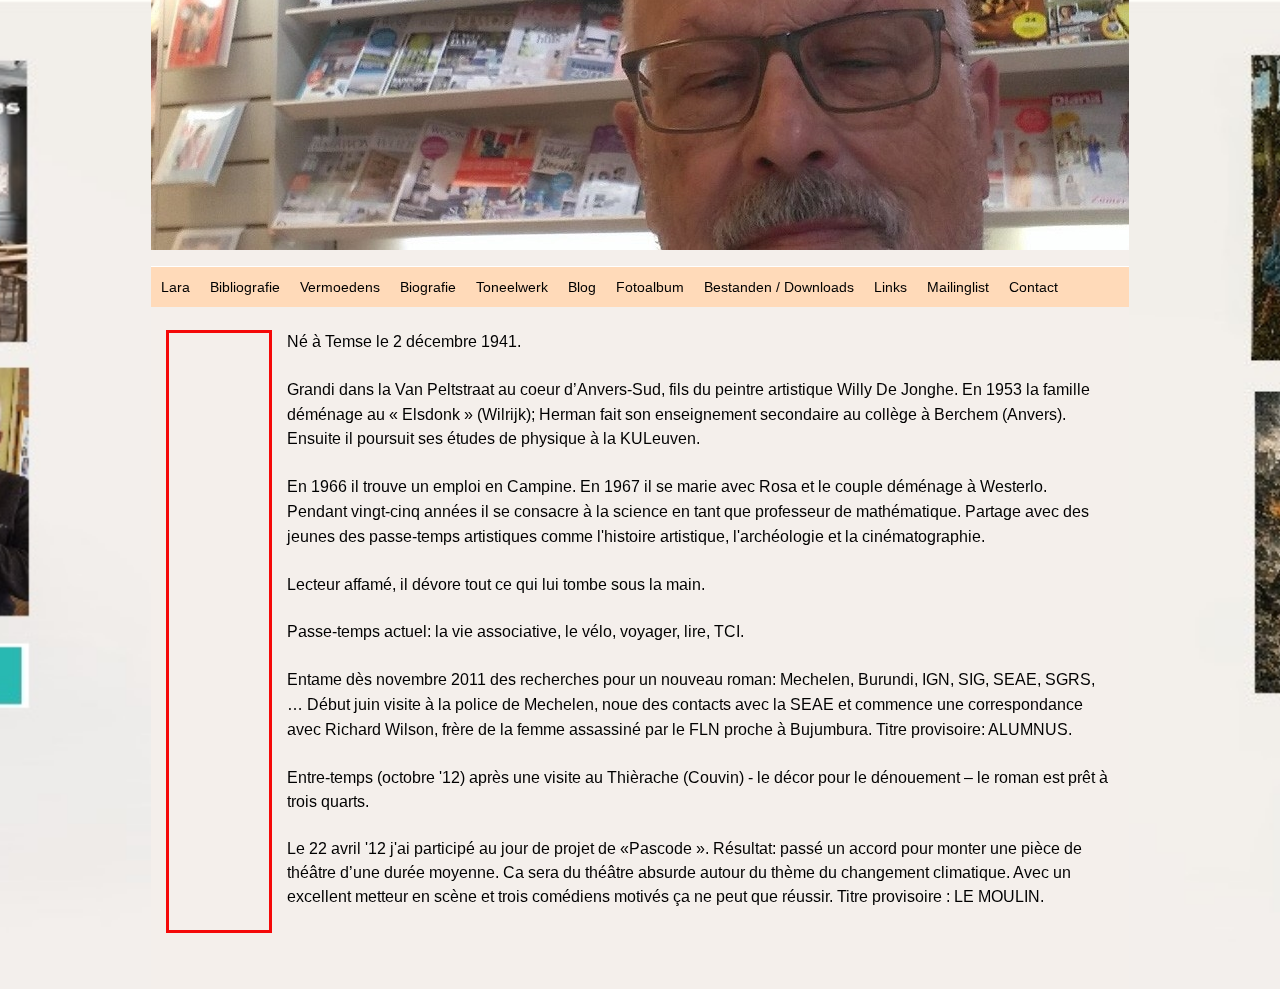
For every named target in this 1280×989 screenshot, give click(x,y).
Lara (175, 287)
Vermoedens (340, 287)
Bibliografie (245, 287)
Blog (582, 287)
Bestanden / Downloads (779, 287)
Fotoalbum (650, 287)
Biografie (428, 287)
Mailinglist (958, 287)
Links (890, 287)
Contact (1033, 287)
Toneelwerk (512, 287)
